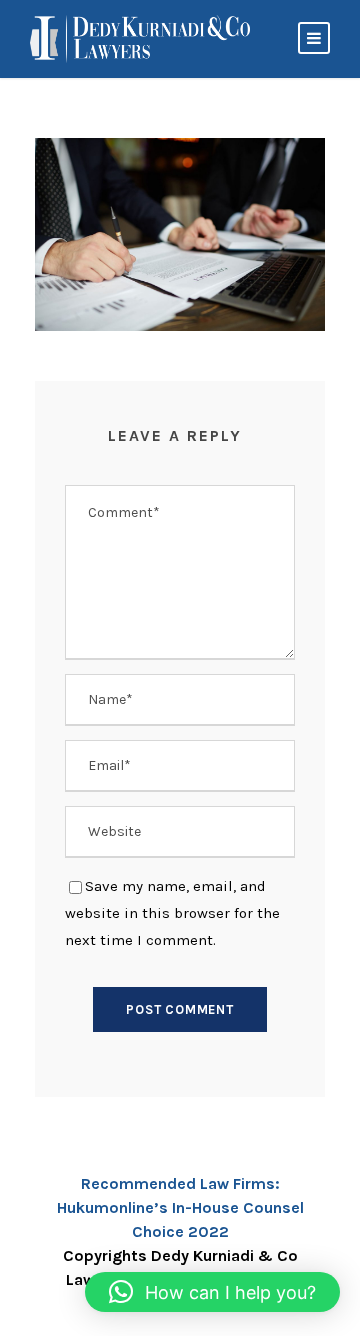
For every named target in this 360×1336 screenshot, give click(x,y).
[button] (212, 1292)
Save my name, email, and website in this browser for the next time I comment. (172, 913)
